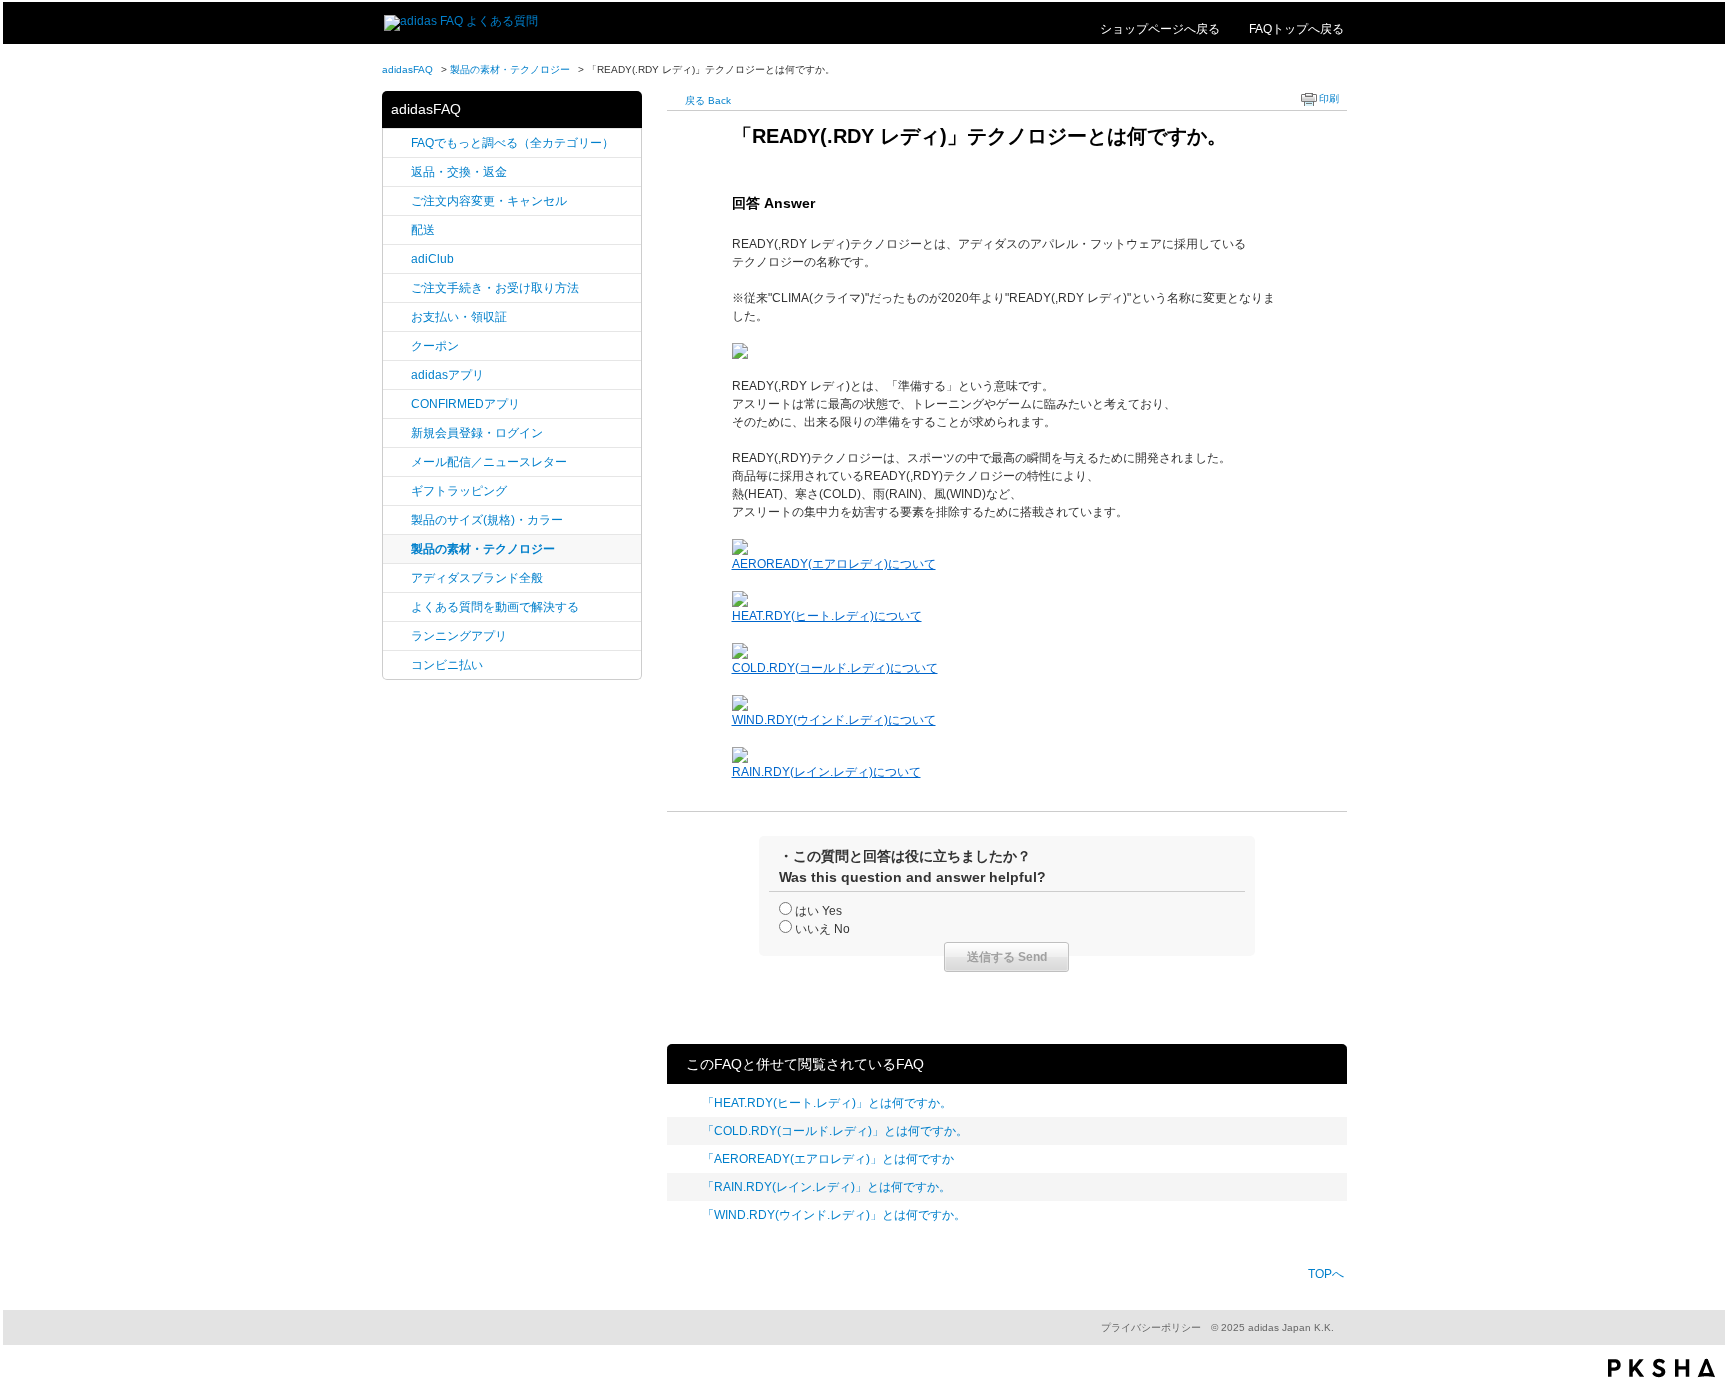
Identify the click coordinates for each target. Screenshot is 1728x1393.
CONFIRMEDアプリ (465, 404)
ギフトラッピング (459, 491)
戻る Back (708, 100)
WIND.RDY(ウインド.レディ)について (834, 720)
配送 (423, 230)
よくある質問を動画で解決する (495, 607)
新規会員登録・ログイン (477, 433)
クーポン (435, 346)
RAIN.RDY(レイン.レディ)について (826, 772)
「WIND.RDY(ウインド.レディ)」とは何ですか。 (834, 1215)
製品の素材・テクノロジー (510, 69)
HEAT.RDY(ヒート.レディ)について (827, 616)
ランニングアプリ (459, 636)
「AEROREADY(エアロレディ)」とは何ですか (828, 1159)
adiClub (432, 259)
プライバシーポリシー (1151, 1327)
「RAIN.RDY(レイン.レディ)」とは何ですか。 (826, 1187)
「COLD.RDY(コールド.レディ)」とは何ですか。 (835, 1131)
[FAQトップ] (461, 21)
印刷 (1329, 98)
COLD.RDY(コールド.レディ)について (835, 668)
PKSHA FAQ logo (1661, 1368)
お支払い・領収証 (459, 317)
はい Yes (818, 911)
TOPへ (1326, 1274)
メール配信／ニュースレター (489, 462)
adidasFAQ (407, 69)
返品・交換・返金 (459, 172)
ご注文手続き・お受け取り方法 (495, 288)
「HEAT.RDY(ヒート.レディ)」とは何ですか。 (827, 1103)
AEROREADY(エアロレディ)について (834, 564)
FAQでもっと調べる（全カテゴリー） (512, 143)
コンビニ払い (447, 665)
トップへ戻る (1296, 28)
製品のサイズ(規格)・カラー (487, 520)
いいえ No (822, 929)
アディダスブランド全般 (477, 578)
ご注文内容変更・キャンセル (489, 201)
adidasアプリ (447, 375)
